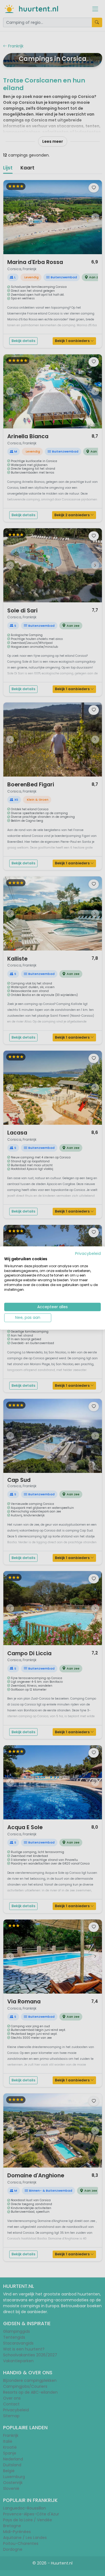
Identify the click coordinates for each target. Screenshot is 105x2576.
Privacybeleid (88, 1254)
